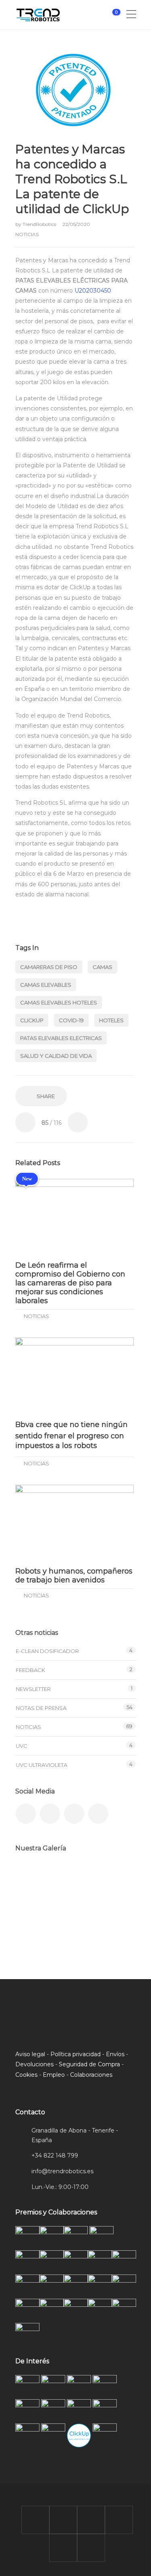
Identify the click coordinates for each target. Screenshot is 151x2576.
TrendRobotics (40, 224)
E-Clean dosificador (47, 1651)
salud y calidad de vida (56, 1056)
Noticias (27, 234)
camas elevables (46, 985)
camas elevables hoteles (59, 1002)
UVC (22, 1746)
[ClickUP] (32, 1879)
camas (102, 967)
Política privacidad (75, 2054)
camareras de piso (49, 967)
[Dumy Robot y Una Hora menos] (113, 1879)
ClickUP (32, 1020)
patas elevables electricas (61, 1038)
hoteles (111, 1020)
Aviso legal (30, 2054)
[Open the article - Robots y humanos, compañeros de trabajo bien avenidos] (74, 1522)
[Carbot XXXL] (73, 1879)
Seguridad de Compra (89, 2064)
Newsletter (33, 1689)
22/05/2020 (76, 224)
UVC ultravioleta (41, 1765)
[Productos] (73, 1920)
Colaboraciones (91, 2075)
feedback (30, 1670)
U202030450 (93, 291)
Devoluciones (34, 2064)
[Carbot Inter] (113, 1920)
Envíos (115, 2054)
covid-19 (71, 1020)
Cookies (26, 2075)
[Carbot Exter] (32, 1920)
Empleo (54, 2075)
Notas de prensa (41, 1708)
